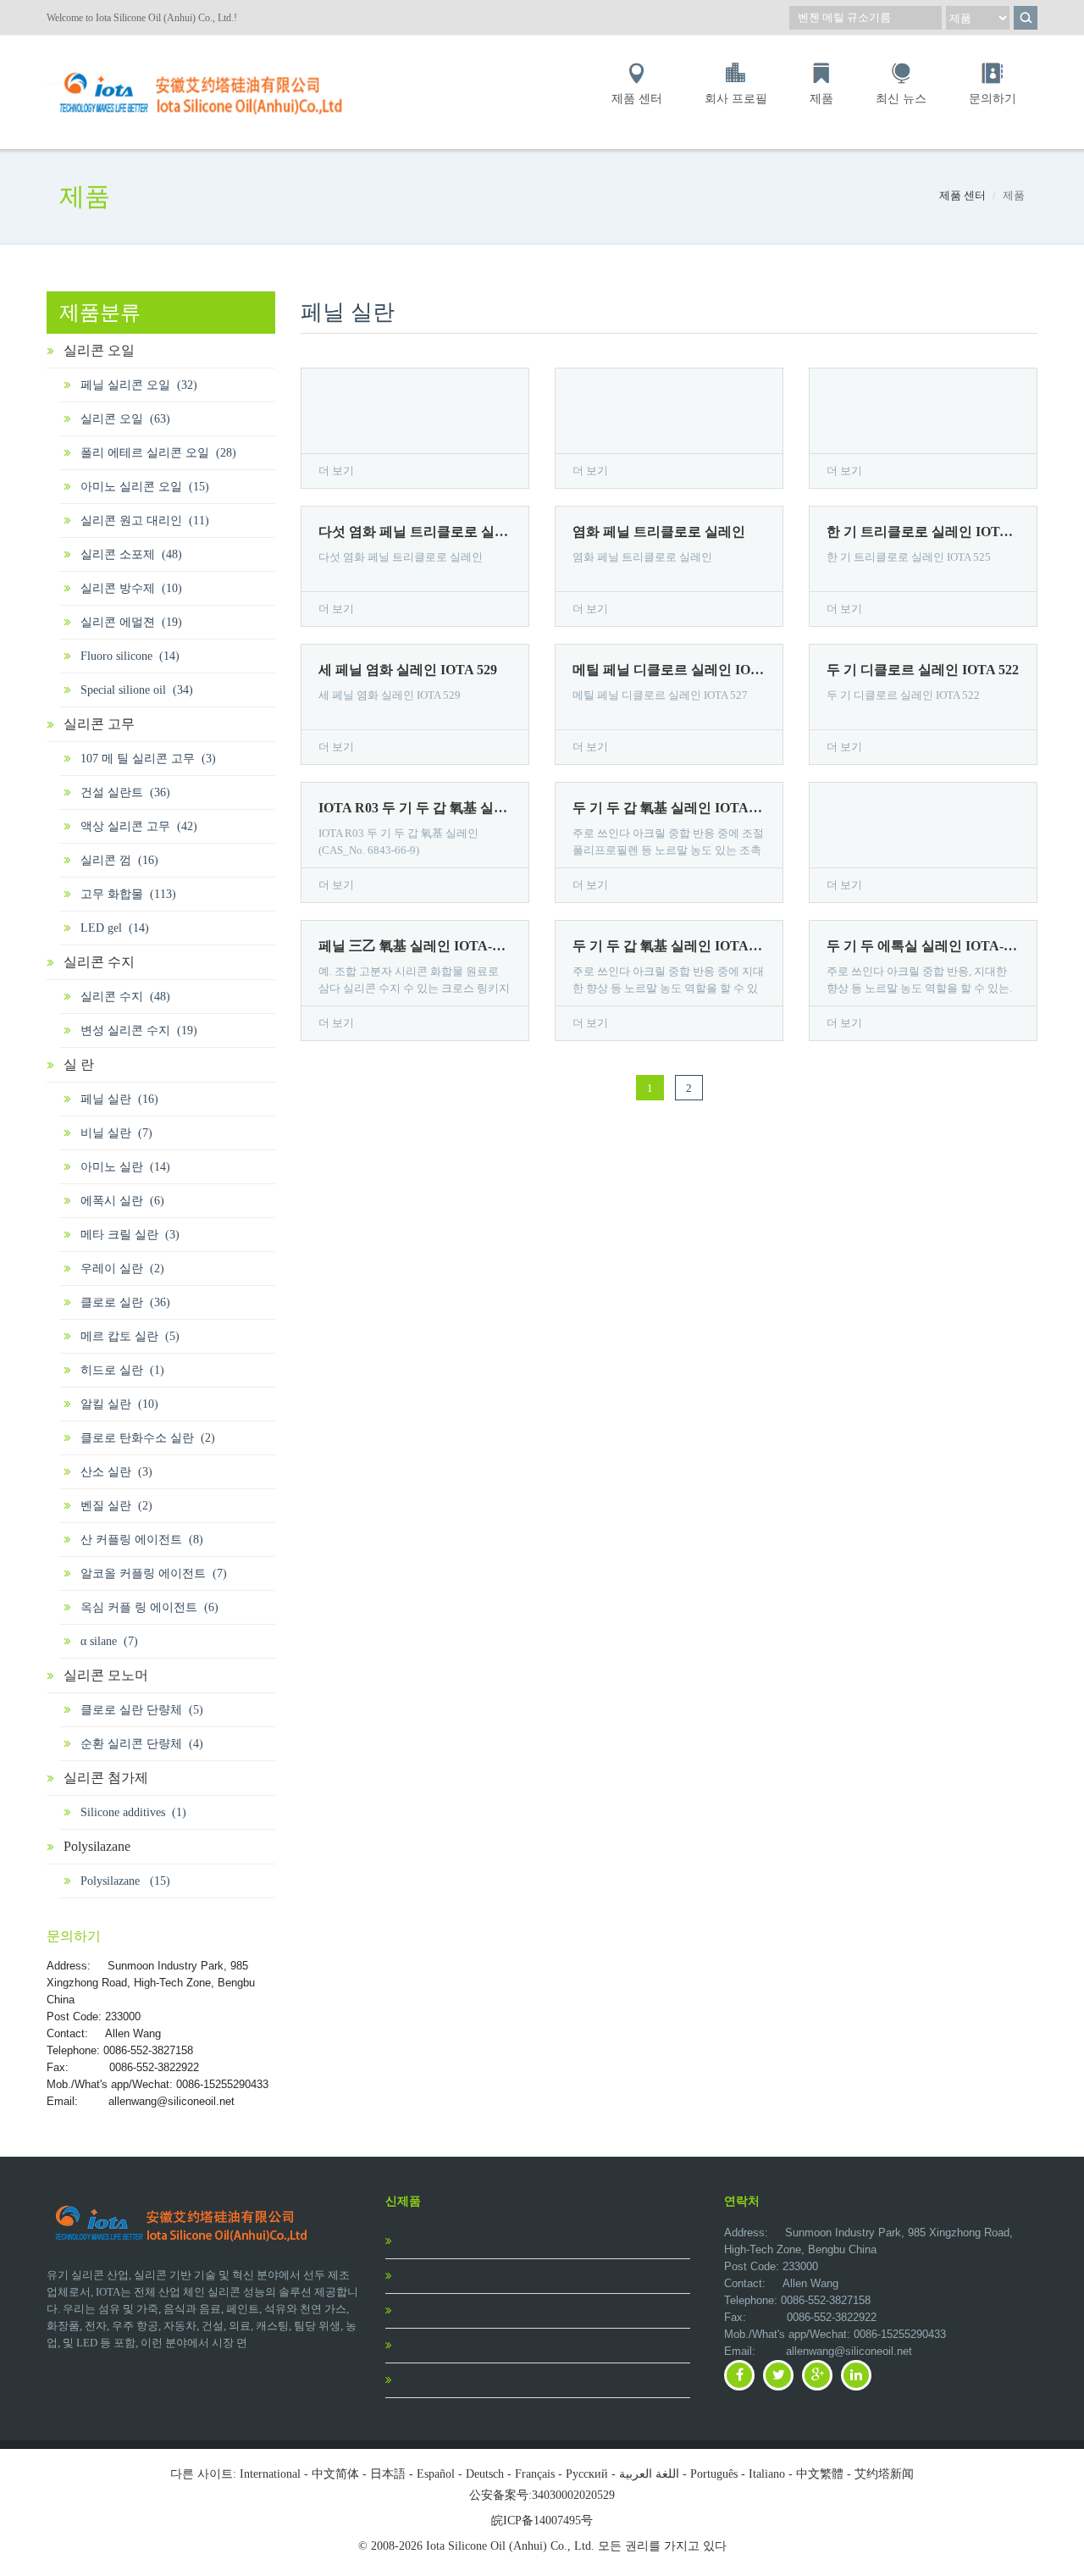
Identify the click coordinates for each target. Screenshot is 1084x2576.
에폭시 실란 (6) (122, 1201)
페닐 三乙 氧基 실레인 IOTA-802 (415, 946)
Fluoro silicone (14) (130, 656)
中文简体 (335, 2474)
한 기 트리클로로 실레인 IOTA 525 (923, 532)
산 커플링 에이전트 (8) (142, 1540)
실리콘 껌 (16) (119, 860)
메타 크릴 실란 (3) (130, 1235)
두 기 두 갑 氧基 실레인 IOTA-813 (669, 946)
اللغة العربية (649, 2474)
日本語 (388, 2474)
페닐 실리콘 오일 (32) (139, 385)
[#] (203, 69)
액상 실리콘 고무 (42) (139, 826)
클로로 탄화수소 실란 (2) (148, 1438)
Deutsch (485, 2474)
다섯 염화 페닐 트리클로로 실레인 (415, 532)
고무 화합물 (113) (128, 894)
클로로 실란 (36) (125, 1302)
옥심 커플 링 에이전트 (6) (149, 1607)
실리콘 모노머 (106, 1675)
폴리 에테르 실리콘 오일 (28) (158, 453)
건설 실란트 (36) (125, 792)
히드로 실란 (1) (122, 1370)
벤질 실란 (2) (116, 1506)
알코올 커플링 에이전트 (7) (154, 1573)
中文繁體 (820, 2474)
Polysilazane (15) (125, 1881)
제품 (821, 99)
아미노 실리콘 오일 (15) (145, 487)
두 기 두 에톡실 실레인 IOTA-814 (923, 946)
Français (535, 2474)
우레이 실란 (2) (122, 1269)
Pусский (587, 2474)
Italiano (767, 2474)
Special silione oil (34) (137, 690)
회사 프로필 (736, 99)
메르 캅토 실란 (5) (130, 1336)
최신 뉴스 (901, 99)
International (270, 2474)
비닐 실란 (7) (116, 1133)
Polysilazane (97, 1846)
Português (714, 2474)
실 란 (79, 1064)
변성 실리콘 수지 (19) (139, 1030)
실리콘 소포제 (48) (131, 554)
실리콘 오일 (99, 350)
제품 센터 (637, 99)
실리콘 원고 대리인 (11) (145, 521)
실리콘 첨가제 (106, 1778)
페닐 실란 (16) (119, 1099)
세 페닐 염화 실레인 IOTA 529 (408, 670)
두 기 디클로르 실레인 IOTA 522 (923, 670)
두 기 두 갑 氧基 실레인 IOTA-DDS (669, 808)
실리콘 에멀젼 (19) (131, 622)
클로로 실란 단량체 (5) (142, 1710)
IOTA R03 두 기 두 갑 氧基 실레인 (415, 808)
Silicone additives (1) (133, 1812)
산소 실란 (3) (116, 1472)
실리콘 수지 (99, 962)
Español (436, 2474)
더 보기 (336, 471)
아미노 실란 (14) (125, 1167)
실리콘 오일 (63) (125, 419)
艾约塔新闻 (884, 2474)
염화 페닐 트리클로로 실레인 (659, 532)
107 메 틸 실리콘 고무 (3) (148, 759)
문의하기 (993, 99)
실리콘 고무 (99, 724)
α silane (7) (109, 1641)
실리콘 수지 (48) (125, 997)
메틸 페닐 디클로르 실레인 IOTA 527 (669, 670)
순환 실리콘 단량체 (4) (142, 1744)
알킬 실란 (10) (119, 1404)
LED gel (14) (115, 928)
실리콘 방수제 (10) (131, 588)
